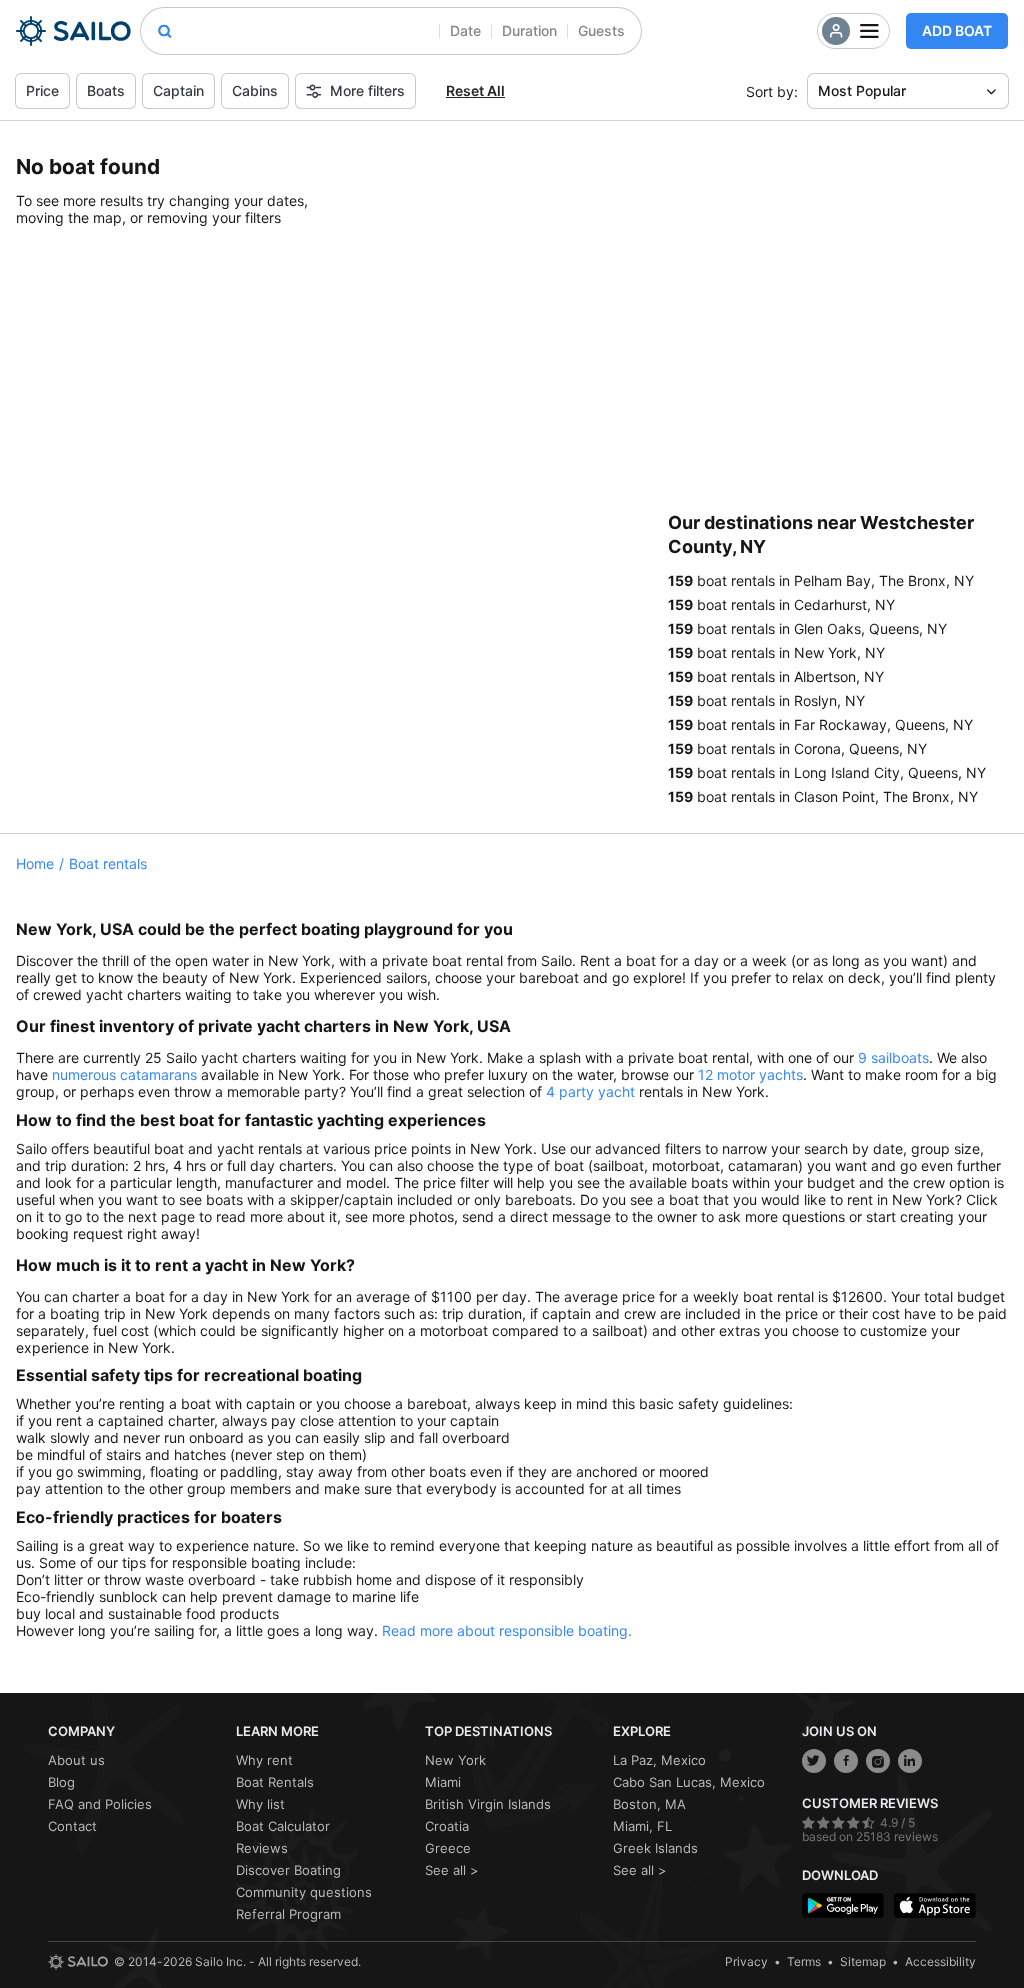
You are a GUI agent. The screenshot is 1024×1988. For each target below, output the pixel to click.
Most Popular (862, 90)
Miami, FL (642, 1826)
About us (76, 1760)
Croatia (447, 1826)
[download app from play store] (843, 1905)
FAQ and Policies (100, 1804)
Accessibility (940, 1961)
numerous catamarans (124, 1074)
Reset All (475, 90)
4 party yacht (590, 1091)
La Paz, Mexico (659, 1760)
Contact (72, 1826)
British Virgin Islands (488, 1804)
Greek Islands (655, 1848)
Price (42, 90)
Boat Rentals (275, 1782)
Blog (61, 1782)
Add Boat (957, 30)
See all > (452, 1870)
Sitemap (863, 1961)
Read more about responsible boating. (507, 1630)
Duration (529, 30)
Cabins (255, 90)
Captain (178, 90)
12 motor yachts (750, 1074)
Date (465, 30)
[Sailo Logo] (73, 31)
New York (455, 1760)
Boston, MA (649, 1804)
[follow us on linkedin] (910, 1761)
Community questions (304, 1892)
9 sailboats (893, 1057)
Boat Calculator (283, 1826)
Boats (106, 90)
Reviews (262, 1848)
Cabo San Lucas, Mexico (689, 1782)
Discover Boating (288, 1870)
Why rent (264, 1760)
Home (35, 863)
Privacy (746, 1961)
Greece (448, 1848)
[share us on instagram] (878, 1761)
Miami (443, 1782)
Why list (260, 1804)
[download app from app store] (935, 1905)
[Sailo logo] (78, 1962)
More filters (367, 90)
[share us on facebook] (846, 1761)
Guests (601, 30)
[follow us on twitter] (814, 1761)
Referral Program (288, 1914)
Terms (804, 1961)
